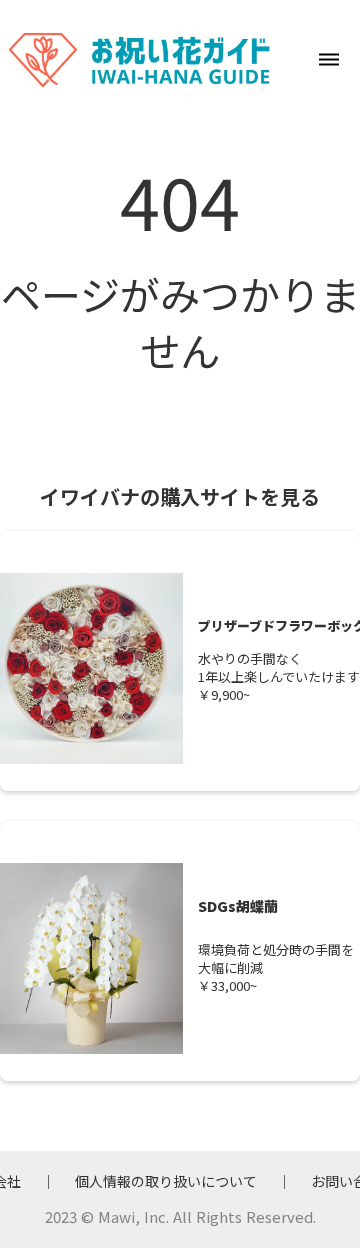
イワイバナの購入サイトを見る (180, 497)
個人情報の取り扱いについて (166, 1181)
